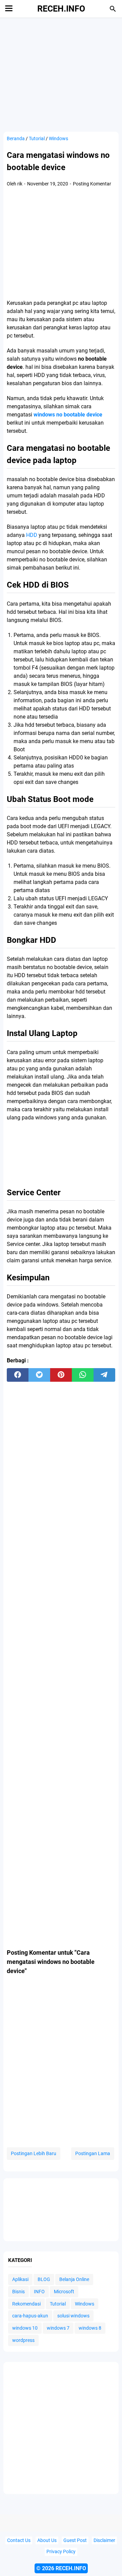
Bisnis (18, 2292)
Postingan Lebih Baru (34, 2153)
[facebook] (18, 1375)
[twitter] (39, 1375)
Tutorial (58, 2304)
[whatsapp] (83, 1375)
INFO (39, 2292)
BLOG (44, 2279)
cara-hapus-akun (30, 2316)
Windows (85, 2304)
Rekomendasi (26, 2304)
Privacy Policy (61, 2552)
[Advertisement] (64, 244)
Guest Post (75, 2540)
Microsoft (64, 2292)
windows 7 (58, 2328)
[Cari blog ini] (113, 9)
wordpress (23, 2340)
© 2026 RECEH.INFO (61, 2568)
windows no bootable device (68, 415)
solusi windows (73, 2316)
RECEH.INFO (61, 9)
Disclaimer (104, 2540)
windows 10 (25, 2328)
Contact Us (19, 2540)
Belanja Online (74, 2279)
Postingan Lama (93, 2153)
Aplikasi (20, 2279)
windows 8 (90, 2328)
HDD (32, 535)
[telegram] (104, 1375)
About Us (47, 2540)
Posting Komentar (92, 184)
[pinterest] (61, 1375)
